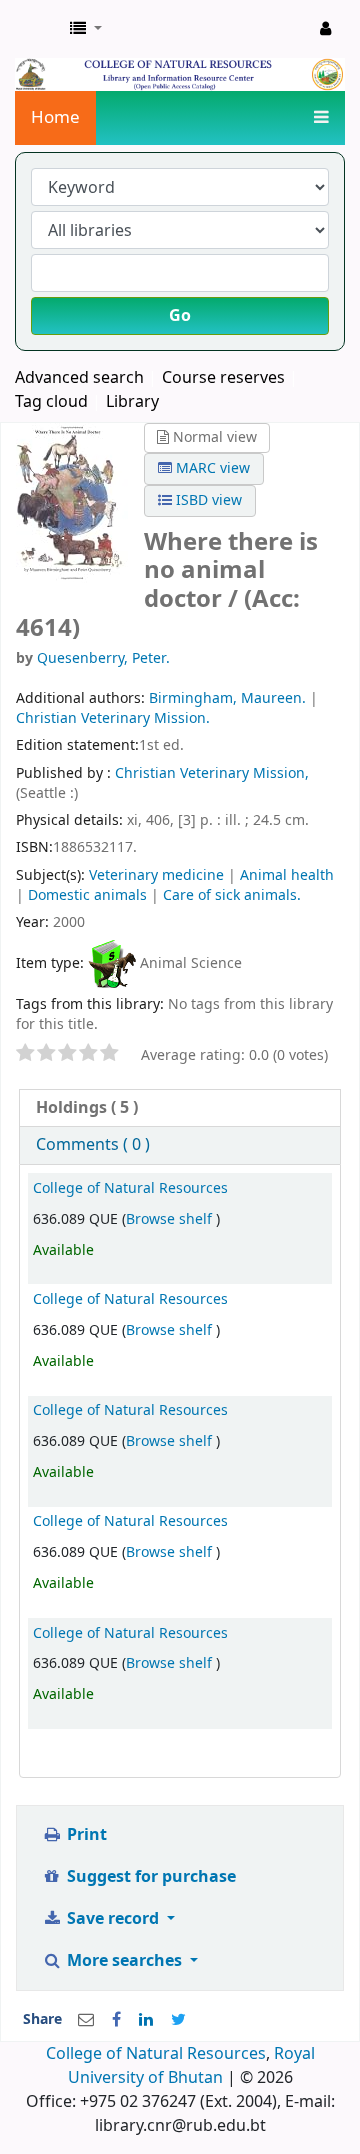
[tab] (180, 1108)
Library (132, 402)
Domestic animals (87, 895)
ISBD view (207, 500)
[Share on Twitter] (178, 2020)
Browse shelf (171, 1219)
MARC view (211, 468)
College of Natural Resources (130, 1188)
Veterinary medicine (156, 875)
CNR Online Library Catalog (37, 29)
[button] (86, 29)
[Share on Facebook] (116, 2020)
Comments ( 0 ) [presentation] (93, 1145)
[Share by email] (86, 2020)
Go (180, 316)
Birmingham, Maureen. (227, 698)
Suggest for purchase (149, 1877)
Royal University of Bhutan (191, 2066)
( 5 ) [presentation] (87, 1108)
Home (55, 117)
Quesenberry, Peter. (103, 658)
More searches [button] (124, 1961)
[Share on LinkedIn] (146, 2020)
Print (85, 1835)
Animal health (287, 875)
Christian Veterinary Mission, (212, 773)
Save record (113, 1919)
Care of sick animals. (232, 895)
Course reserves (223, 378)
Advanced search (79, 378)
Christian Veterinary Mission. (113, 718)
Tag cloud (51, 402)
